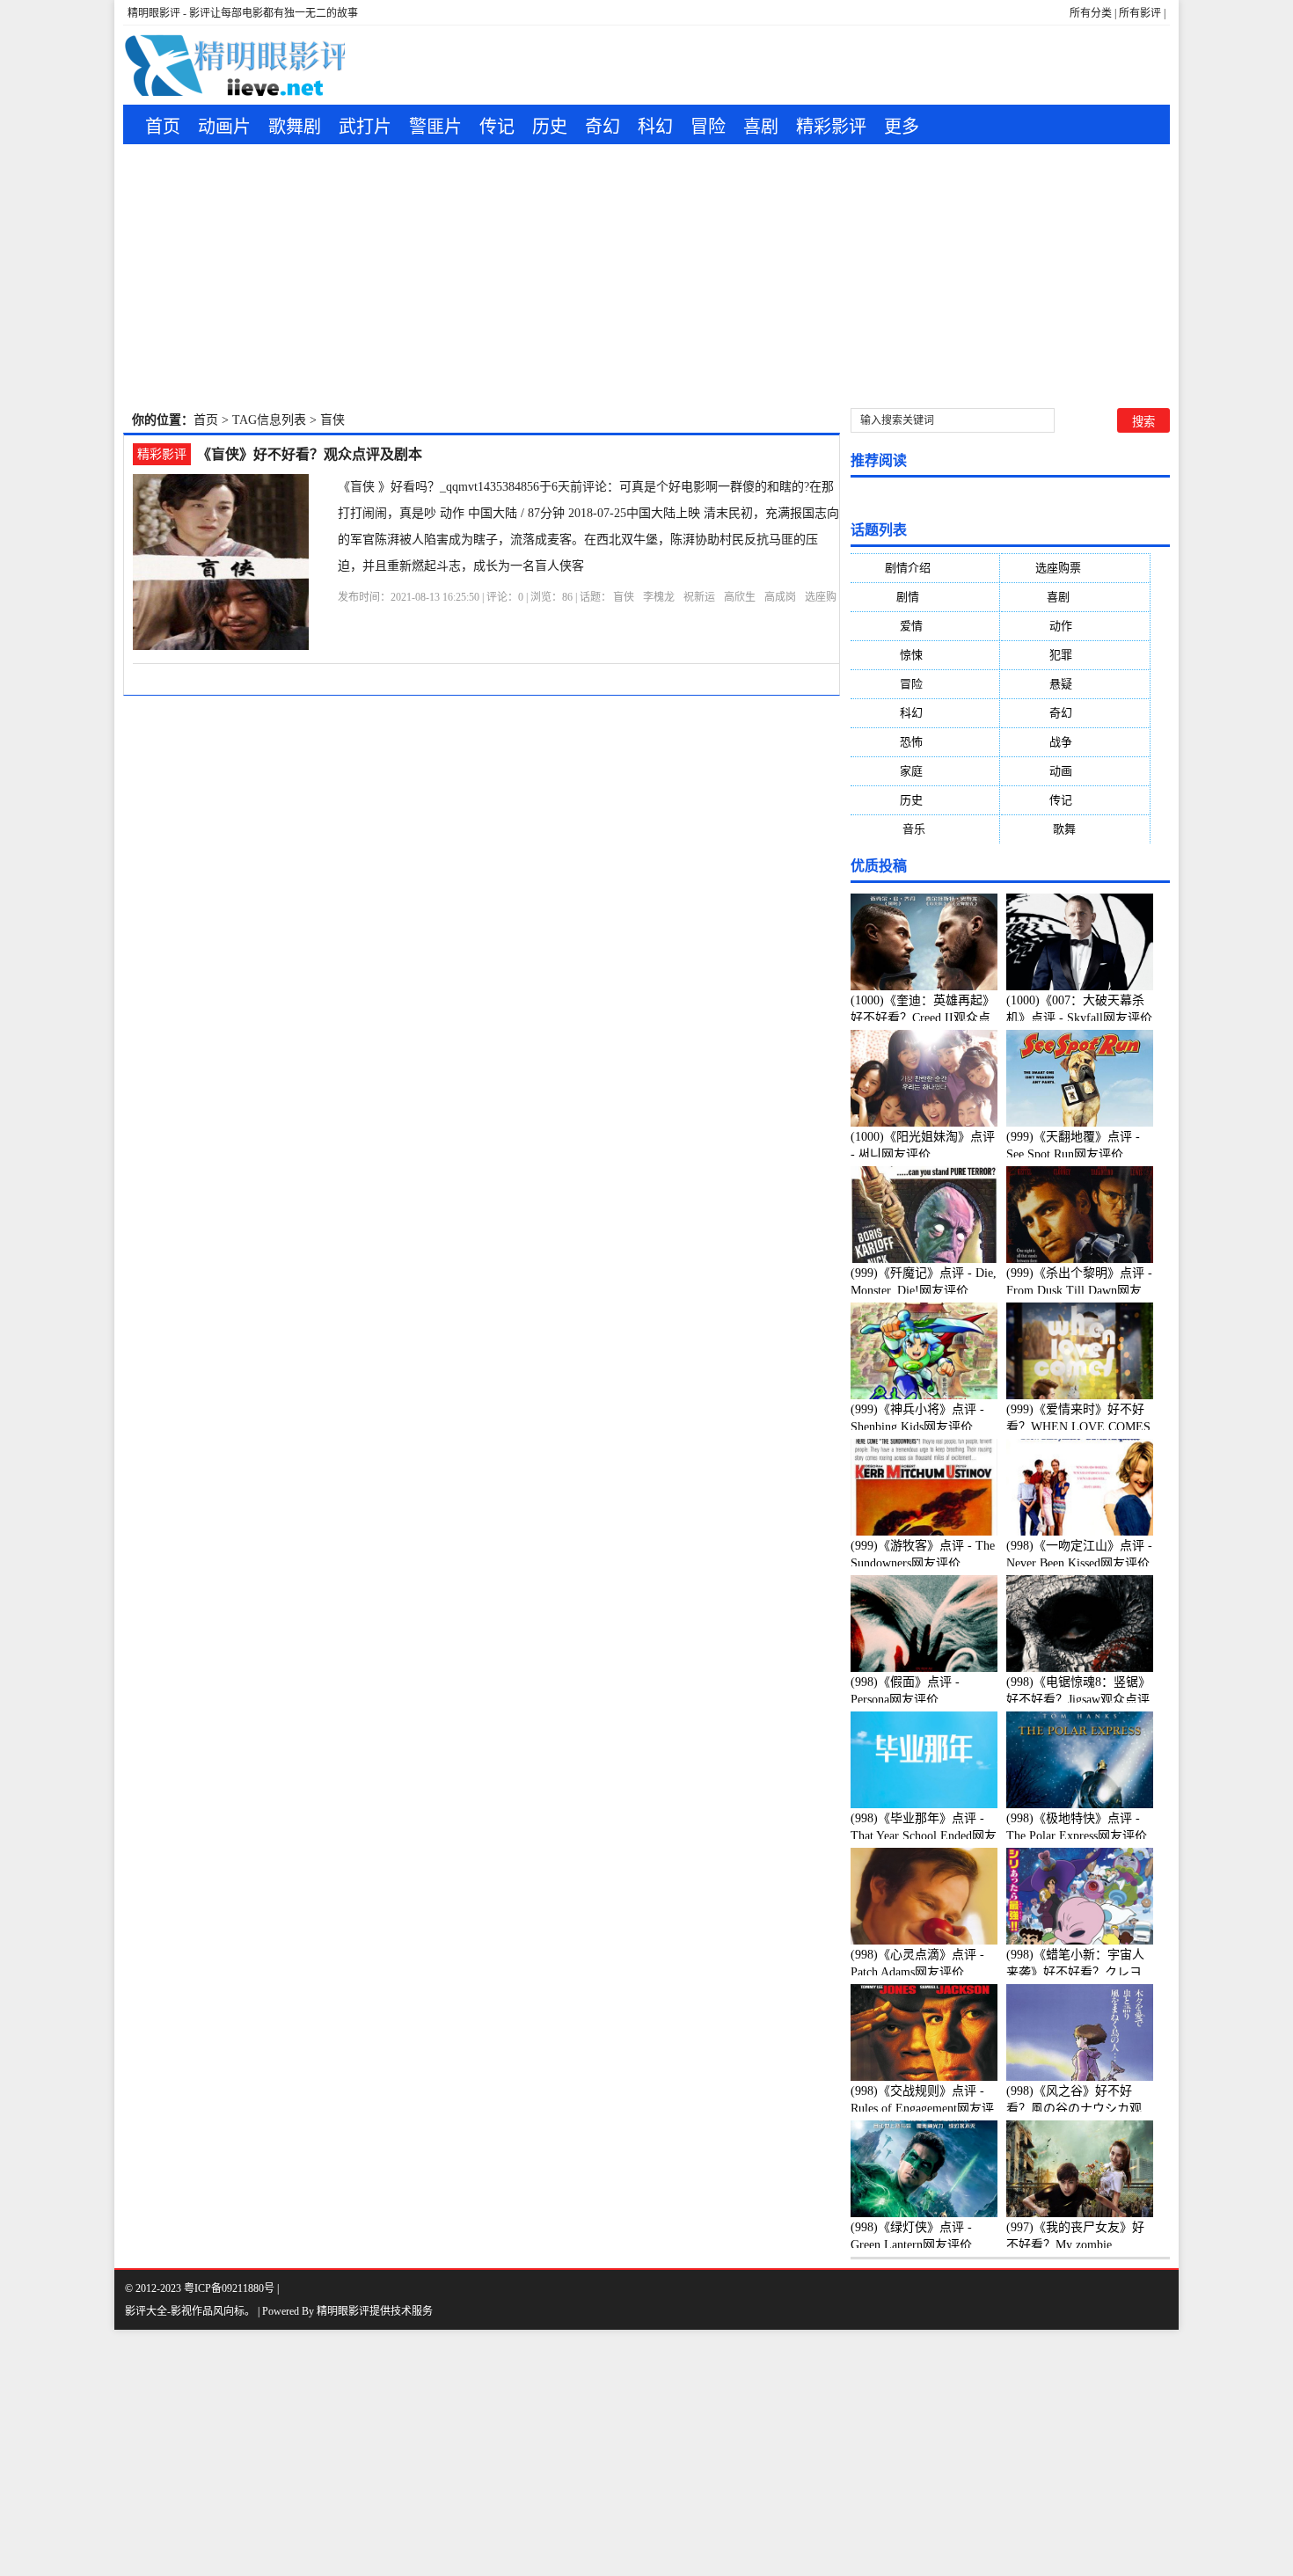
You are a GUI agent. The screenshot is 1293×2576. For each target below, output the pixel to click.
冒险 (708, 127)
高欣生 (740, 597)
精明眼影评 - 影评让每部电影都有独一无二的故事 (243, 13)
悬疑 (1075, 684)
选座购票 (1075, 568)
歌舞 (1075, 829)
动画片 (224, 127)
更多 (902, 127)
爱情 (925, 626)
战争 (1075, 742)
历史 (550, 127)
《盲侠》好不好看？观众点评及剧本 (310, 454)
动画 (1075, 771)
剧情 (925, 597)
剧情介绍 (925, 568)
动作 (1075, 626)
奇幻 (603, 127)
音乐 (925, 829)
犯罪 (1075, 655)
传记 (497, 127)
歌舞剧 (295, 127)
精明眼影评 (343, 2311)
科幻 (655, 127)
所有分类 (1091, 13)
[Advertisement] (646, 276)
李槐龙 (659, 597)
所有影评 (1140, 13)
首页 (163, 127)
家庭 (925, 771)
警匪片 (435, 127)
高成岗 (780, 597)
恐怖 (925, 742)
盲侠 (624, 597)
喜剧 (761, 127)
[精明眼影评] (234, 65)
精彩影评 (831, 127)
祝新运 (699, 597)
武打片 (365, 127)
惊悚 (925, 655)
